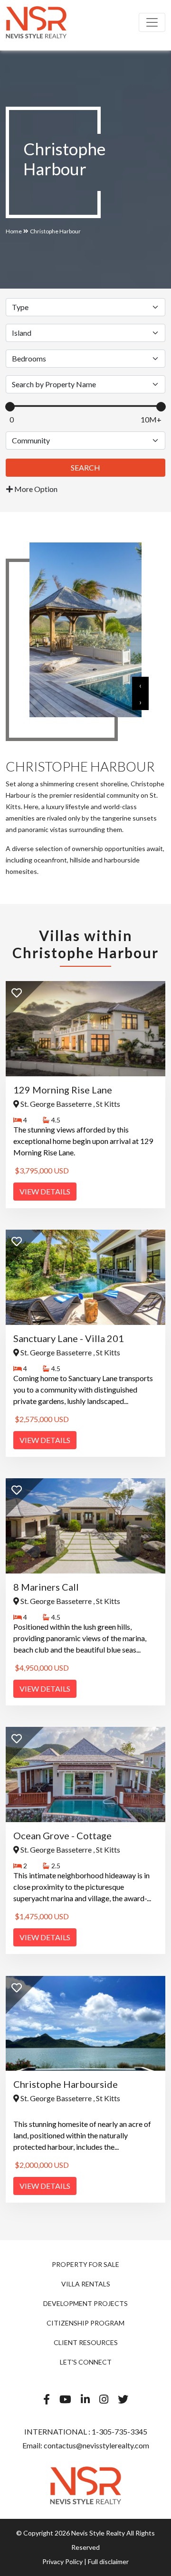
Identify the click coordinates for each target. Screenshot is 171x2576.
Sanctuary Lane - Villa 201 (69, 1338)
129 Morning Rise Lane (63, 1090)
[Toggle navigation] (152, 22)
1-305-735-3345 (119, 2431)
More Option (35, 489)
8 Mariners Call (46, 1587)
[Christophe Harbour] (36, 22)
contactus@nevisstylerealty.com (96, 2445)
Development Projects (85, 2303)
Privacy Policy (62, 2561)
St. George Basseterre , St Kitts (70, 1104)
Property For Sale (85, 2264)
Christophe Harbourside (66, 2084)
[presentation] (140, 685)
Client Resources (86, 2342)
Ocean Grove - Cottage (62, 1835)
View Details (45, 1191)
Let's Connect (86, 2362)
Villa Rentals (86, 2284)
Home (14, 231)
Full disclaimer (108, 2561)
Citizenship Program (85, 2323)
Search (85, 467)
